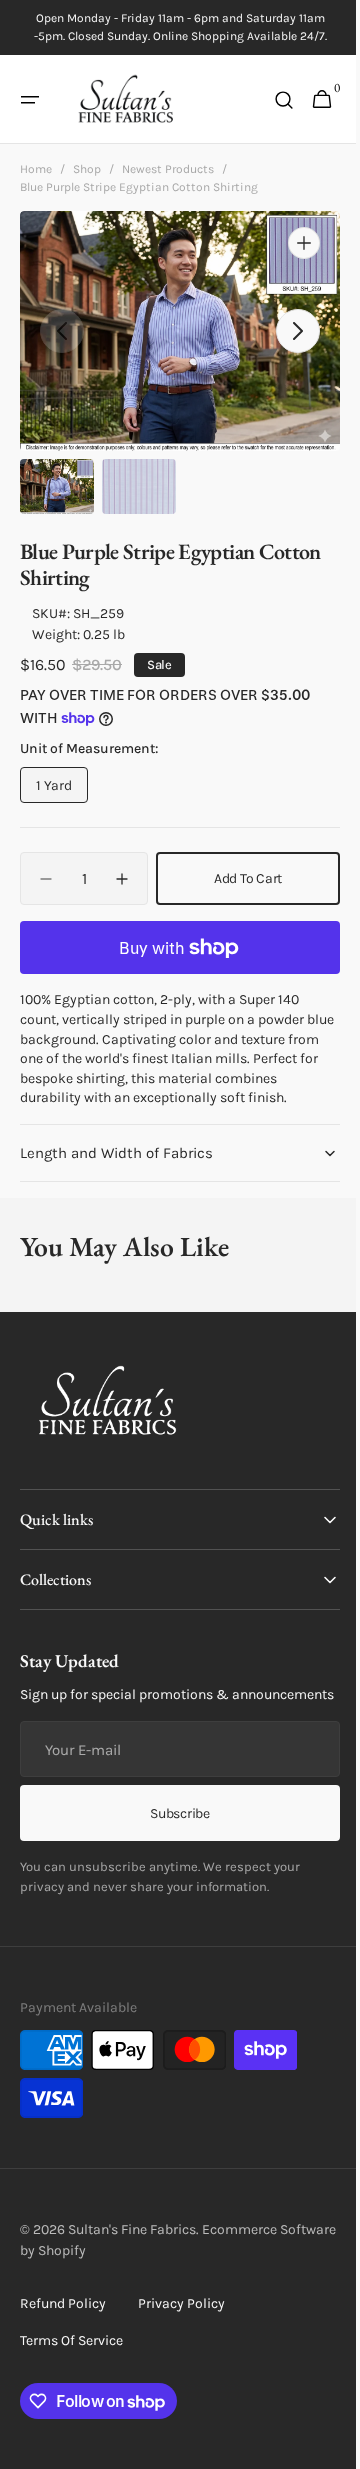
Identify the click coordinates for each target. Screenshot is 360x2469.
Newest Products (168, 168)
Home (36, 168)
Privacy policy (181, 2343)
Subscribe (172, 1853)
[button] (30, 100)
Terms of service (71, 2380)
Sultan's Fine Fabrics (132, 2269)
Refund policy (63, 2343)
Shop (87, 168)
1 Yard (62, 790)
